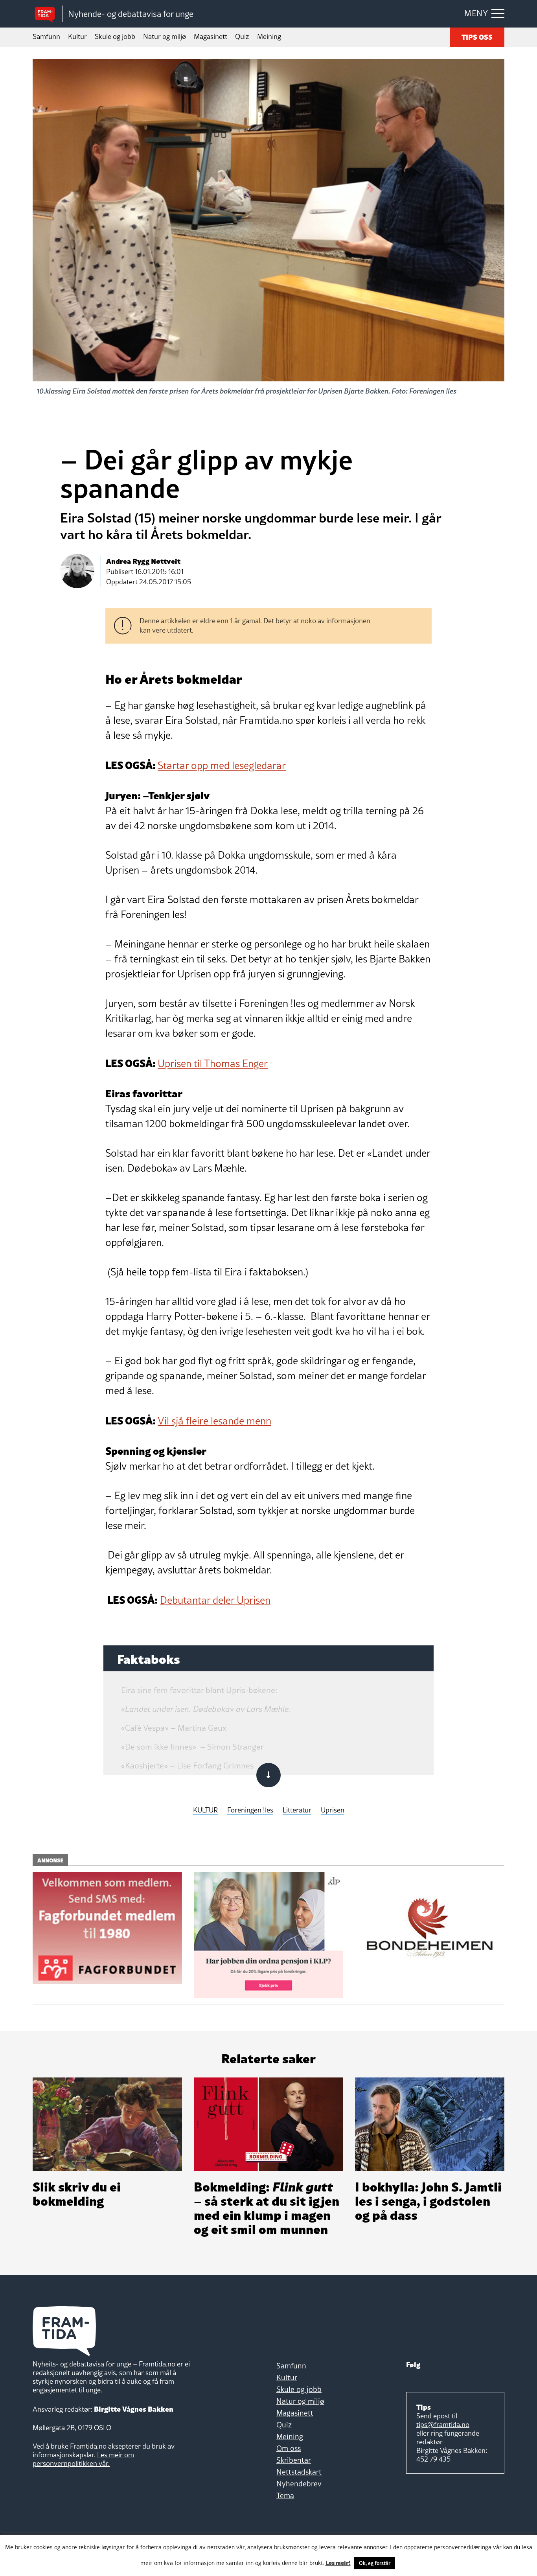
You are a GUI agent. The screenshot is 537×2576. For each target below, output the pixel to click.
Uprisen (333, 1810)
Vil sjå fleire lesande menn (214, 1421)
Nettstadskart (299, 2472)
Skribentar (294, 2460)
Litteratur (297, 1810)
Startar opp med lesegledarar (222, 765)
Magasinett (211, 36)
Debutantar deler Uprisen (215, 1600)
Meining (269, 36)
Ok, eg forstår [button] (375, 2563)
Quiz (242, 36)
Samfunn (46, 36)
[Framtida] (48, 14)
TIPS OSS (477, 36)
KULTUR (205, 1810)
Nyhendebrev (299, 2484)
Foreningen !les (250, 1810)
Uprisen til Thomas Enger (213, 1064)
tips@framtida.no (443, 2424)
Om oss (289, 2448)
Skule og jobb (115, 36)
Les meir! (338, 2562)
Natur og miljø (165, 36)
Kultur (77, 36)
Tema (285, 2495)
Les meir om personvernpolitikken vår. (83, 2459)
